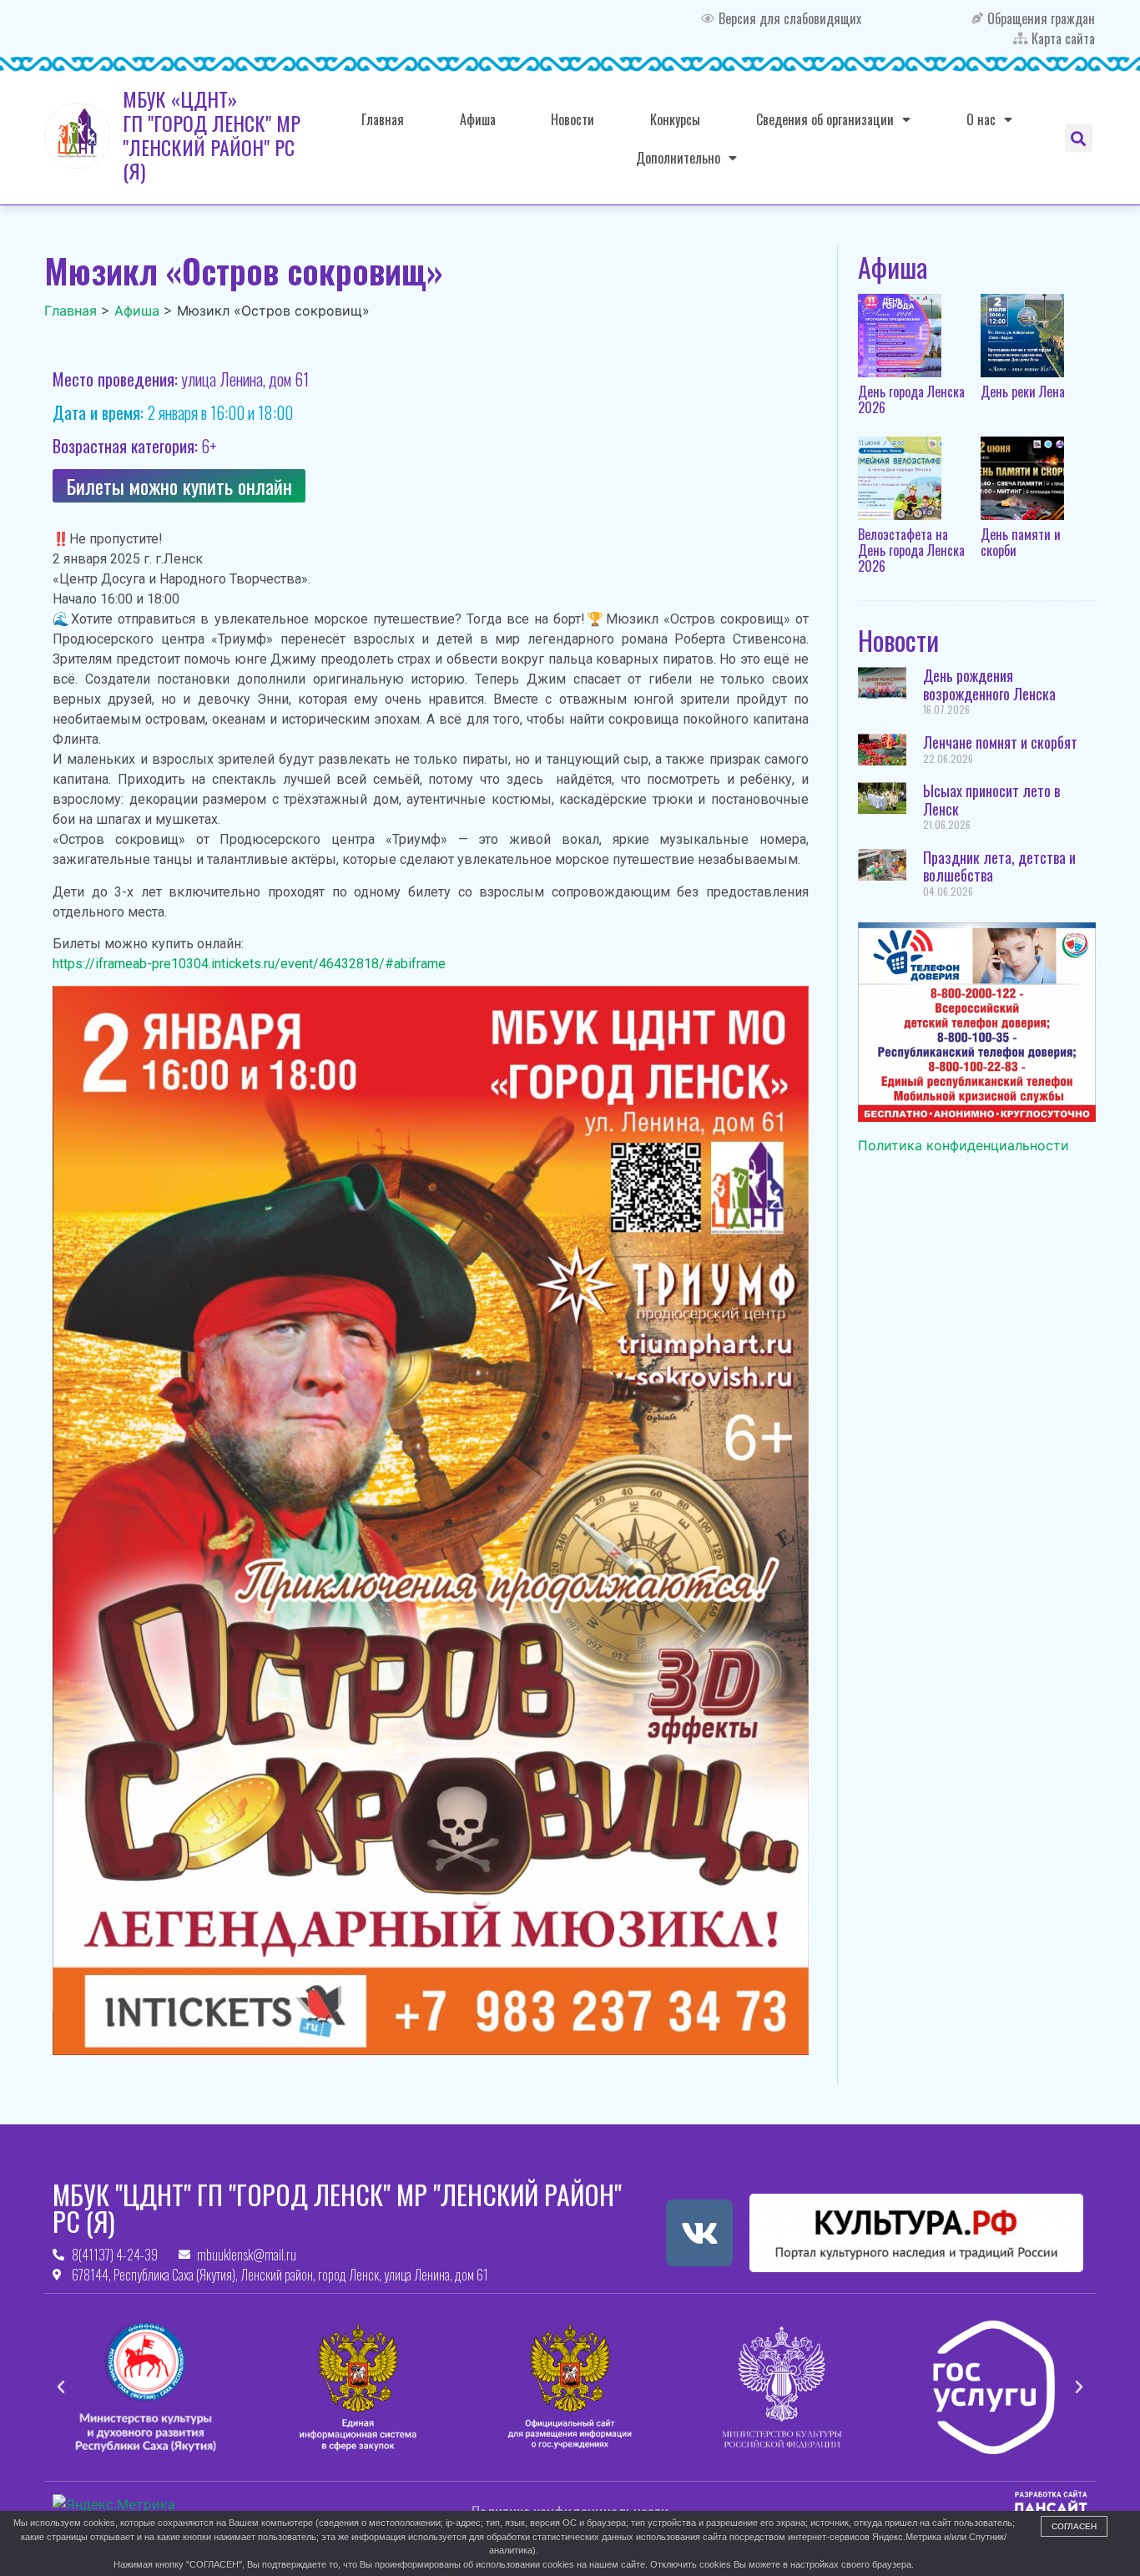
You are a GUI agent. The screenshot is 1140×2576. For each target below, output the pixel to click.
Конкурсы (675, 119)
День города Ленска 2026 (911, 399)
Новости (573, 119)
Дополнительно (678, 158)
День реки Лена (1023, 391)
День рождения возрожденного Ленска (989, 684)
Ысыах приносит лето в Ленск (991, 800)
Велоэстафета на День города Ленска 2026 (911, 550)
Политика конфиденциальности (963, 1145)
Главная (383, 119)
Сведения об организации (825, 119)
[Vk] (699, 2233)
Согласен (1074, 2526)
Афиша (478, 119)
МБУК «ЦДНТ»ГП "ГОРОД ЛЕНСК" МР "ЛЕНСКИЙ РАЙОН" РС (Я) (212, 134)
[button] (1079, 138)
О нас (981, 119)
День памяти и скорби (1021, 542)
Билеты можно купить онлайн (179, 486)
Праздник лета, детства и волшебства (999, 866)
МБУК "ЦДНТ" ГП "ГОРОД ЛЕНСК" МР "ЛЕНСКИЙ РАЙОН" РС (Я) (337, 2207)
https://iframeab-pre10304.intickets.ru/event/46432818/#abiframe (249, 964)
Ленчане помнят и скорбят (1000, 742)
